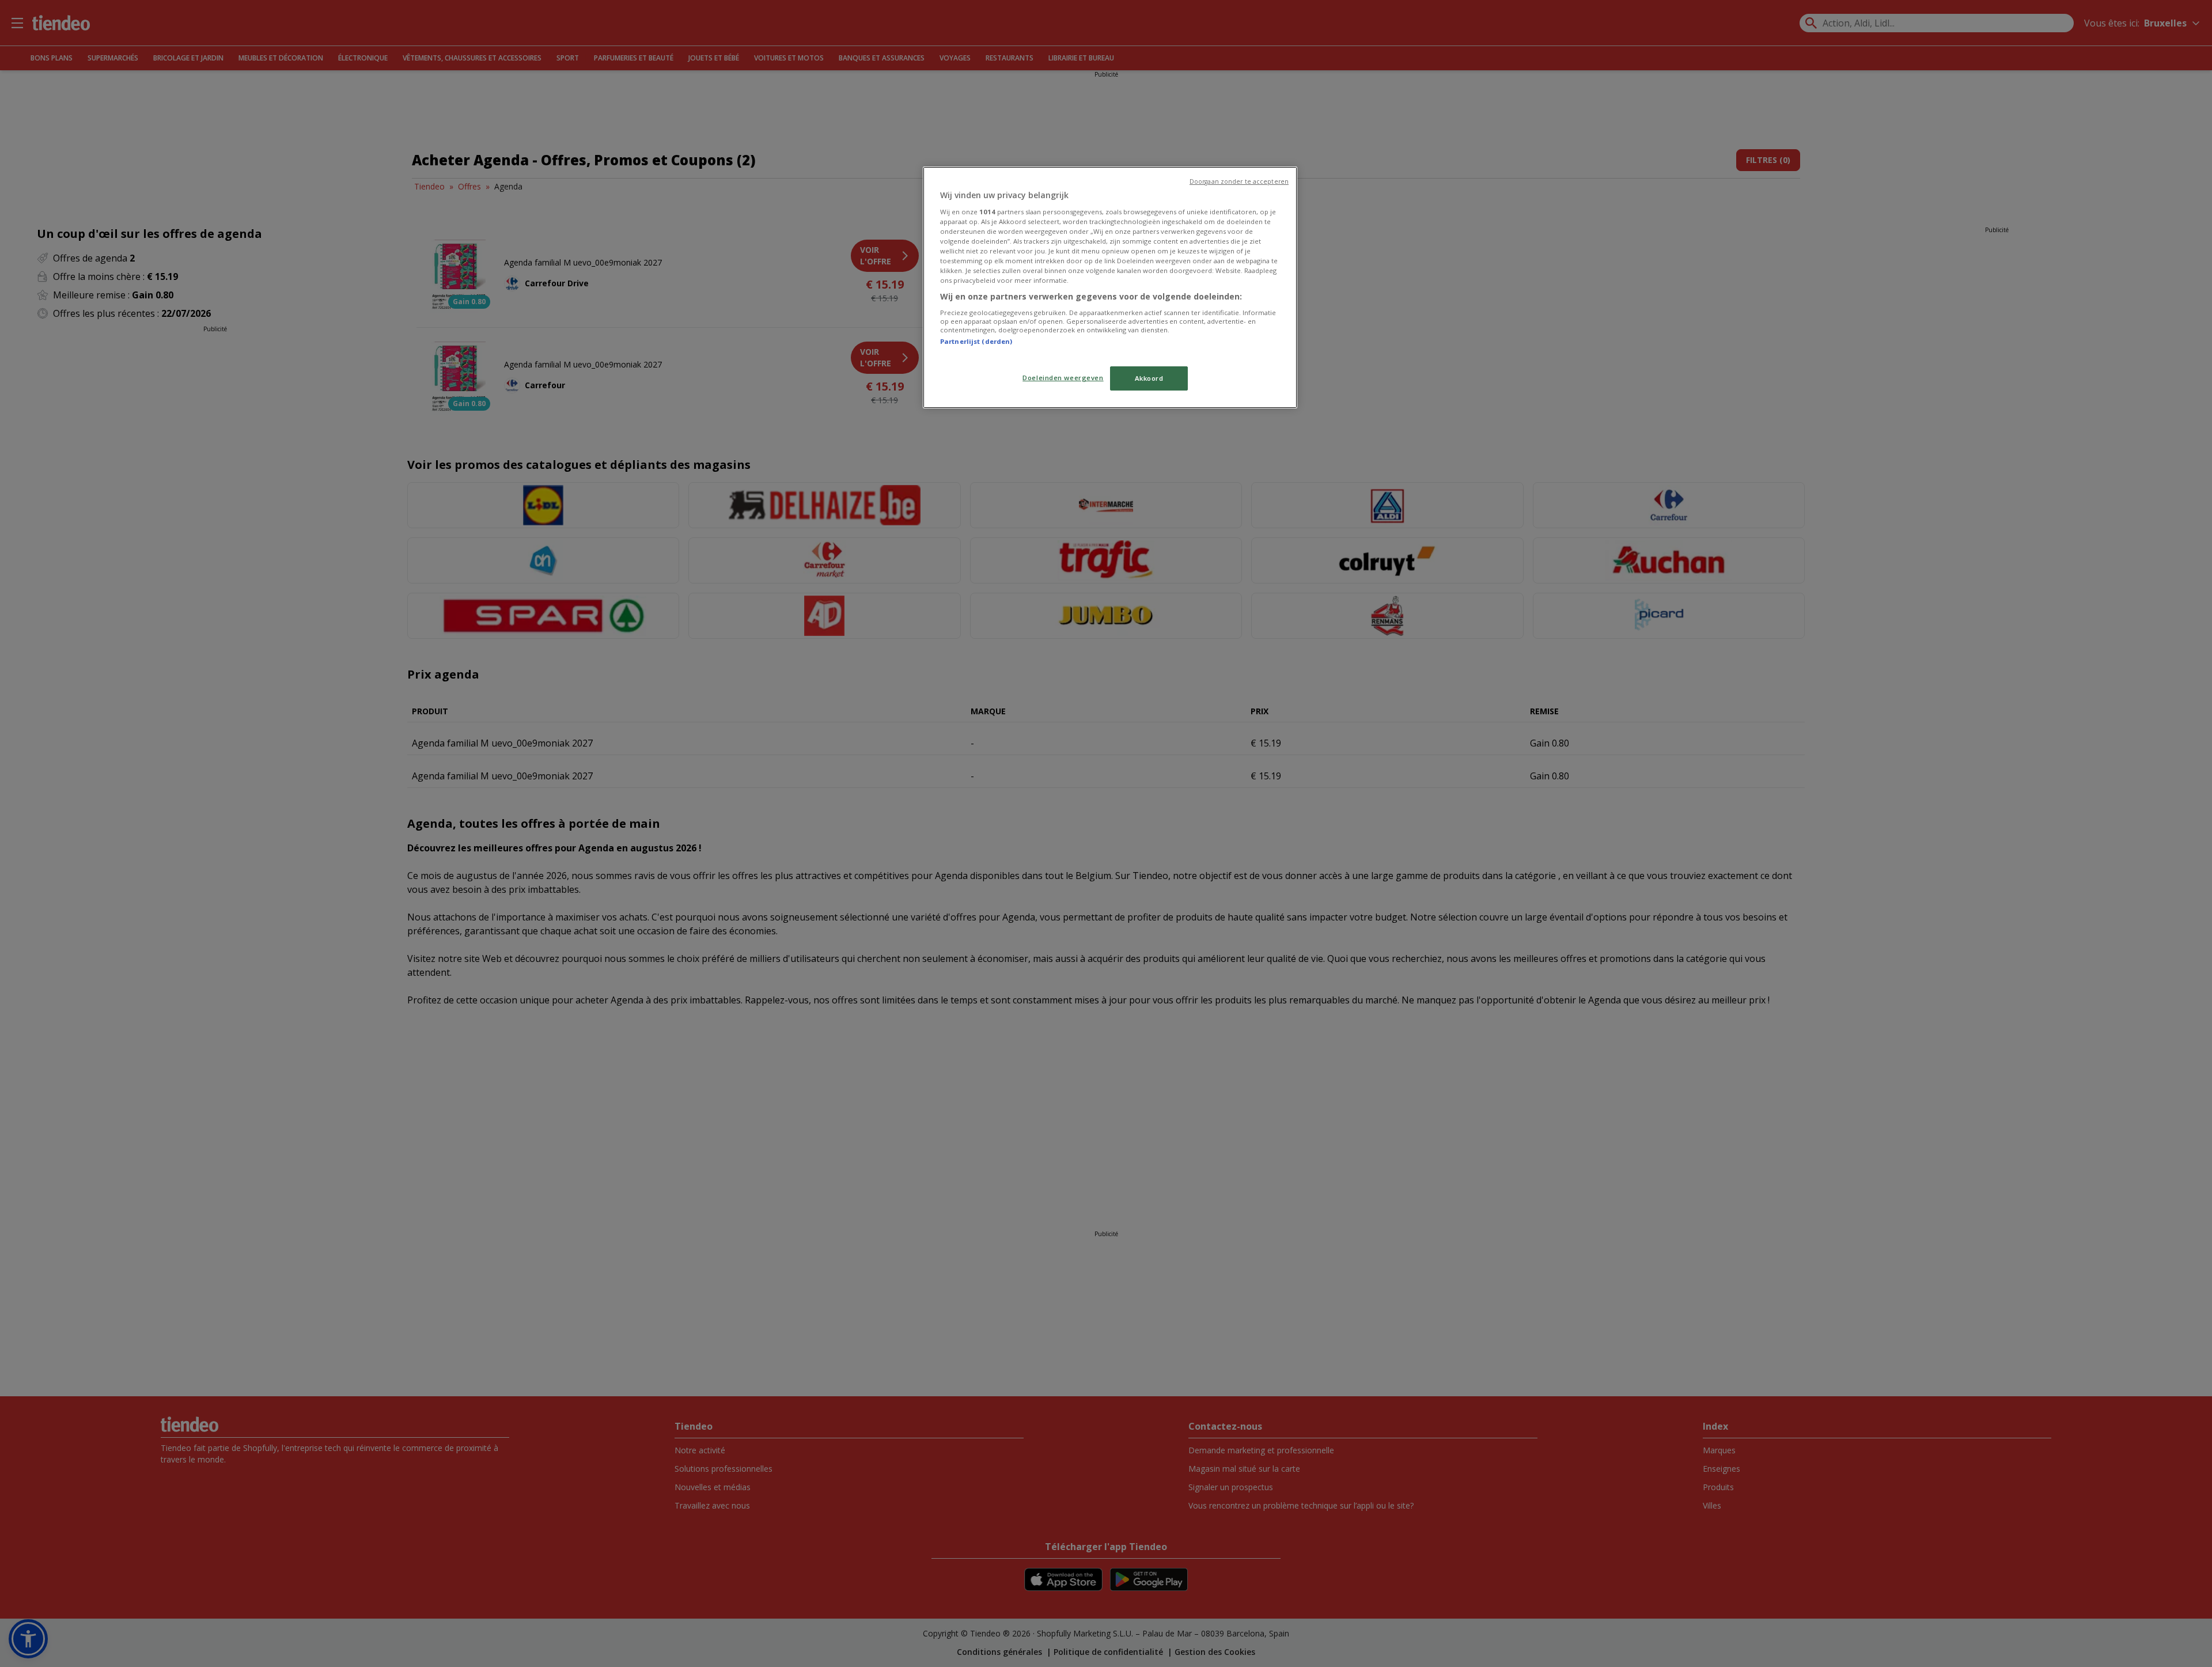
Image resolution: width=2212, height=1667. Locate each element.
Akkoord (1149, 378)
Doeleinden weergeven (1063, 378)
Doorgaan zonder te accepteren (1239, 181)
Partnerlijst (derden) (976, 341)
